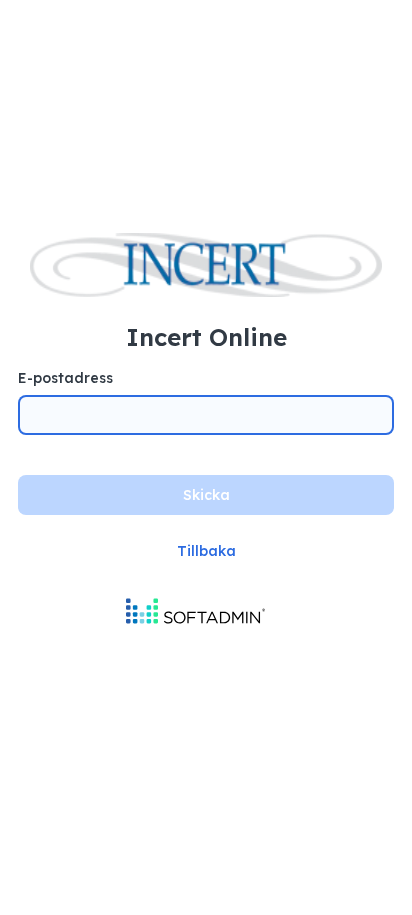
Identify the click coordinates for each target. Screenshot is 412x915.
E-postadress (65, 378)
